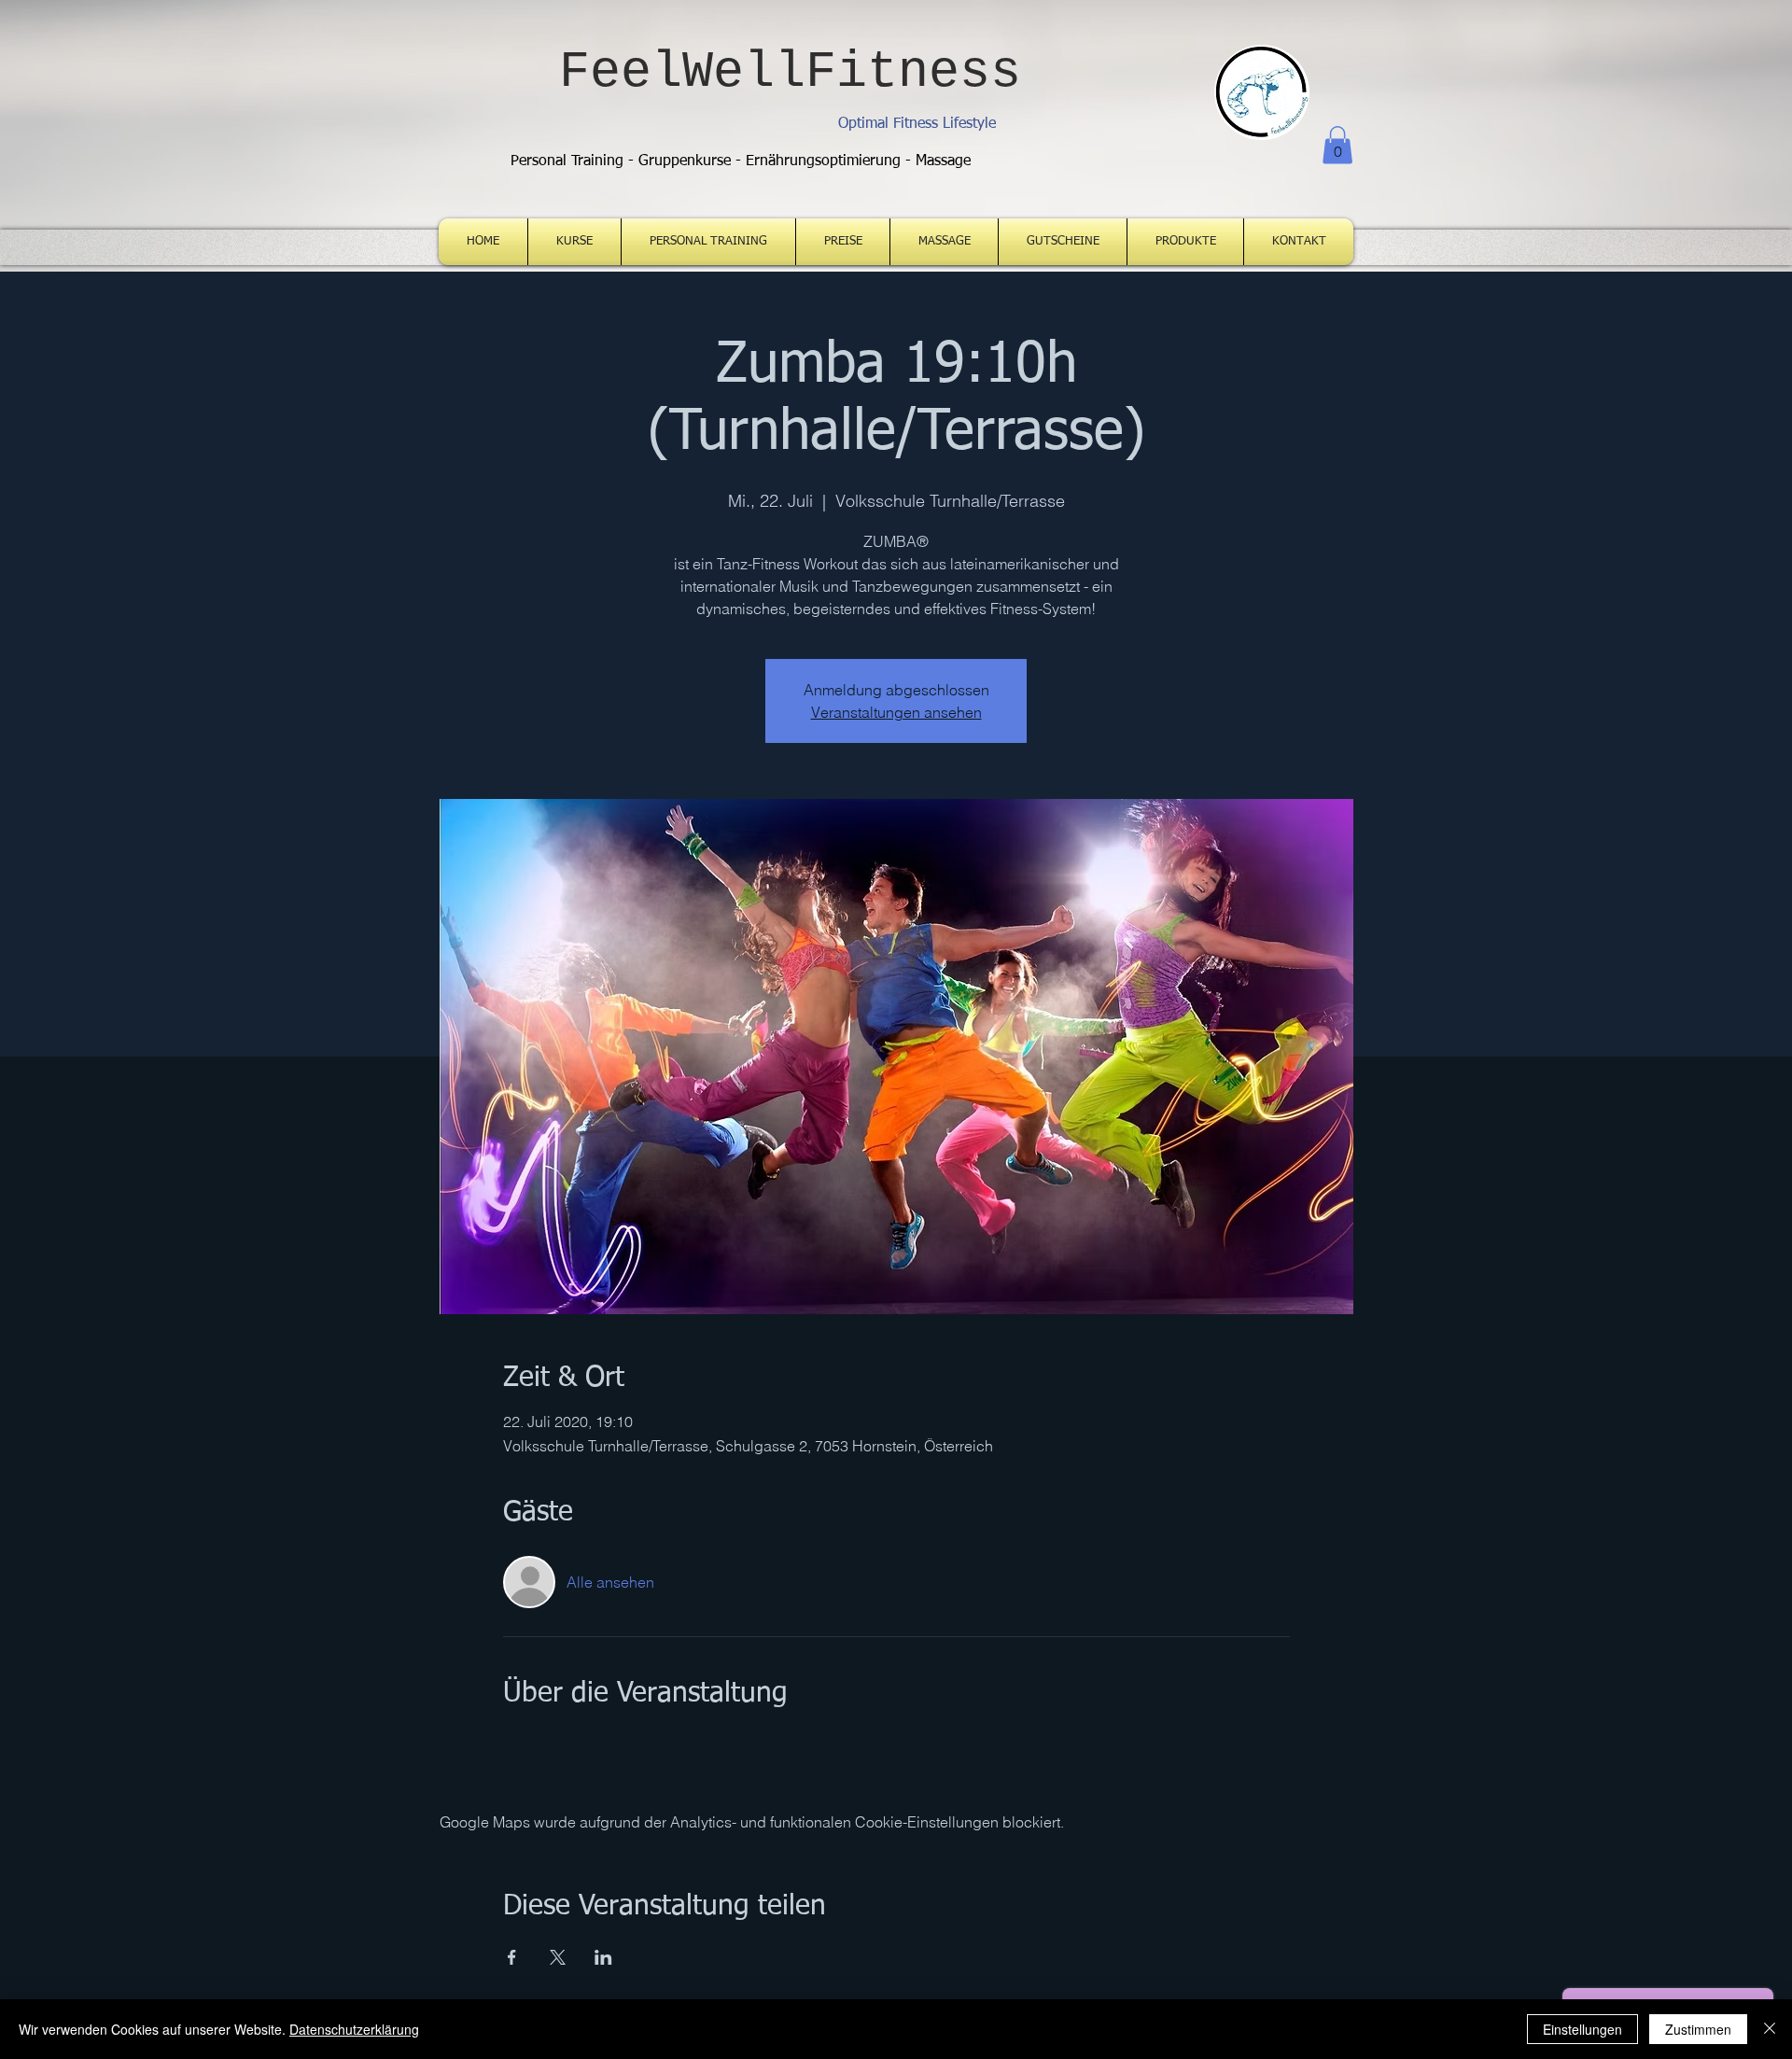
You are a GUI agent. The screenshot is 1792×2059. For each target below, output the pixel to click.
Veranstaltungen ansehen (896, 712)
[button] (1337, 145)
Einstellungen (1582, 2029)
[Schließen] (1770, 2029)
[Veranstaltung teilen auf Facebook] (512, 1957)
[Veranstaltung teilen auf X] (558, 1957)
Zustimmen (1698, 2029)
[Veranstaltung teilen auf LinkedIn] (603, 1957)
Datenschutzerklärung (354, 2029)
